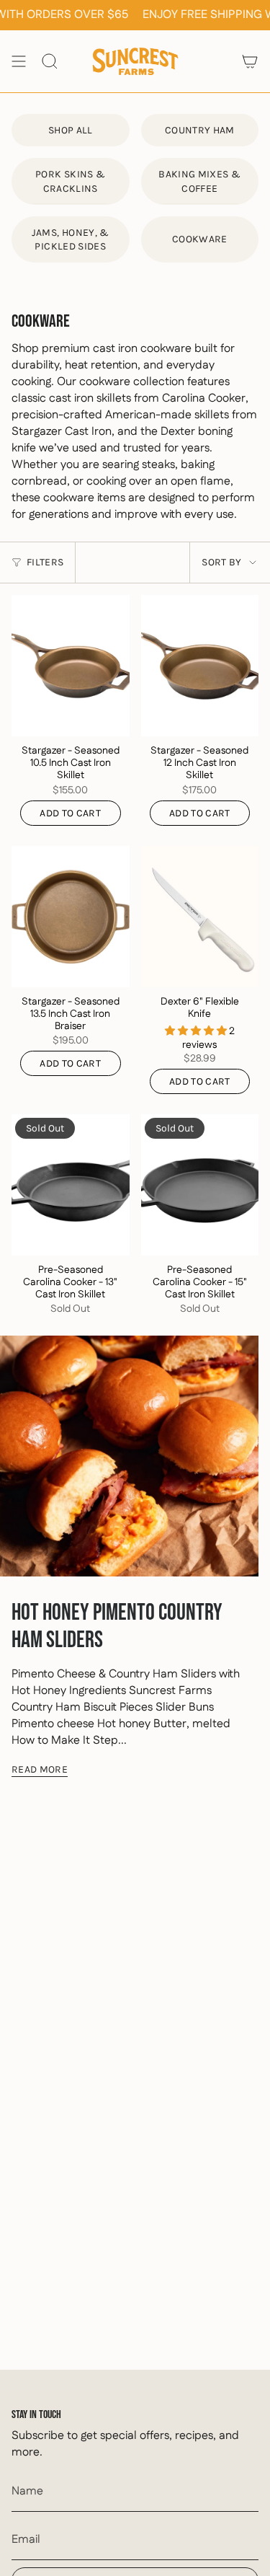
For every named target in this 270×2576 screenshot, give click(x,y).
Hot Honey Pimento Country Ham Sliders (117, 1627)
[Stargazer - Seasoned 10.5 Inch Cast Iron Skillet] (71, 666)
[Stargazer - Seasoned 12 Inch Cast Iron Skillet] (200, 666)
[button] (197, 1031)
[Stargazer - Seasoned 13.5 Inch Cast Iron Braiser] (71, 917)
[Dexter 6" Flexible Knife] (200, 917)
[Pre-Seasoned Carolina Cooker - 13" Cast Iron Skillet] (71, 1185)
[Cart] (250, 61)
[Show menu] (19, 61)
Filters (45, 562)
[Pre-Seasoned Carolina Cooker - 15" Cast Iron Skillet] (200, 1185)
